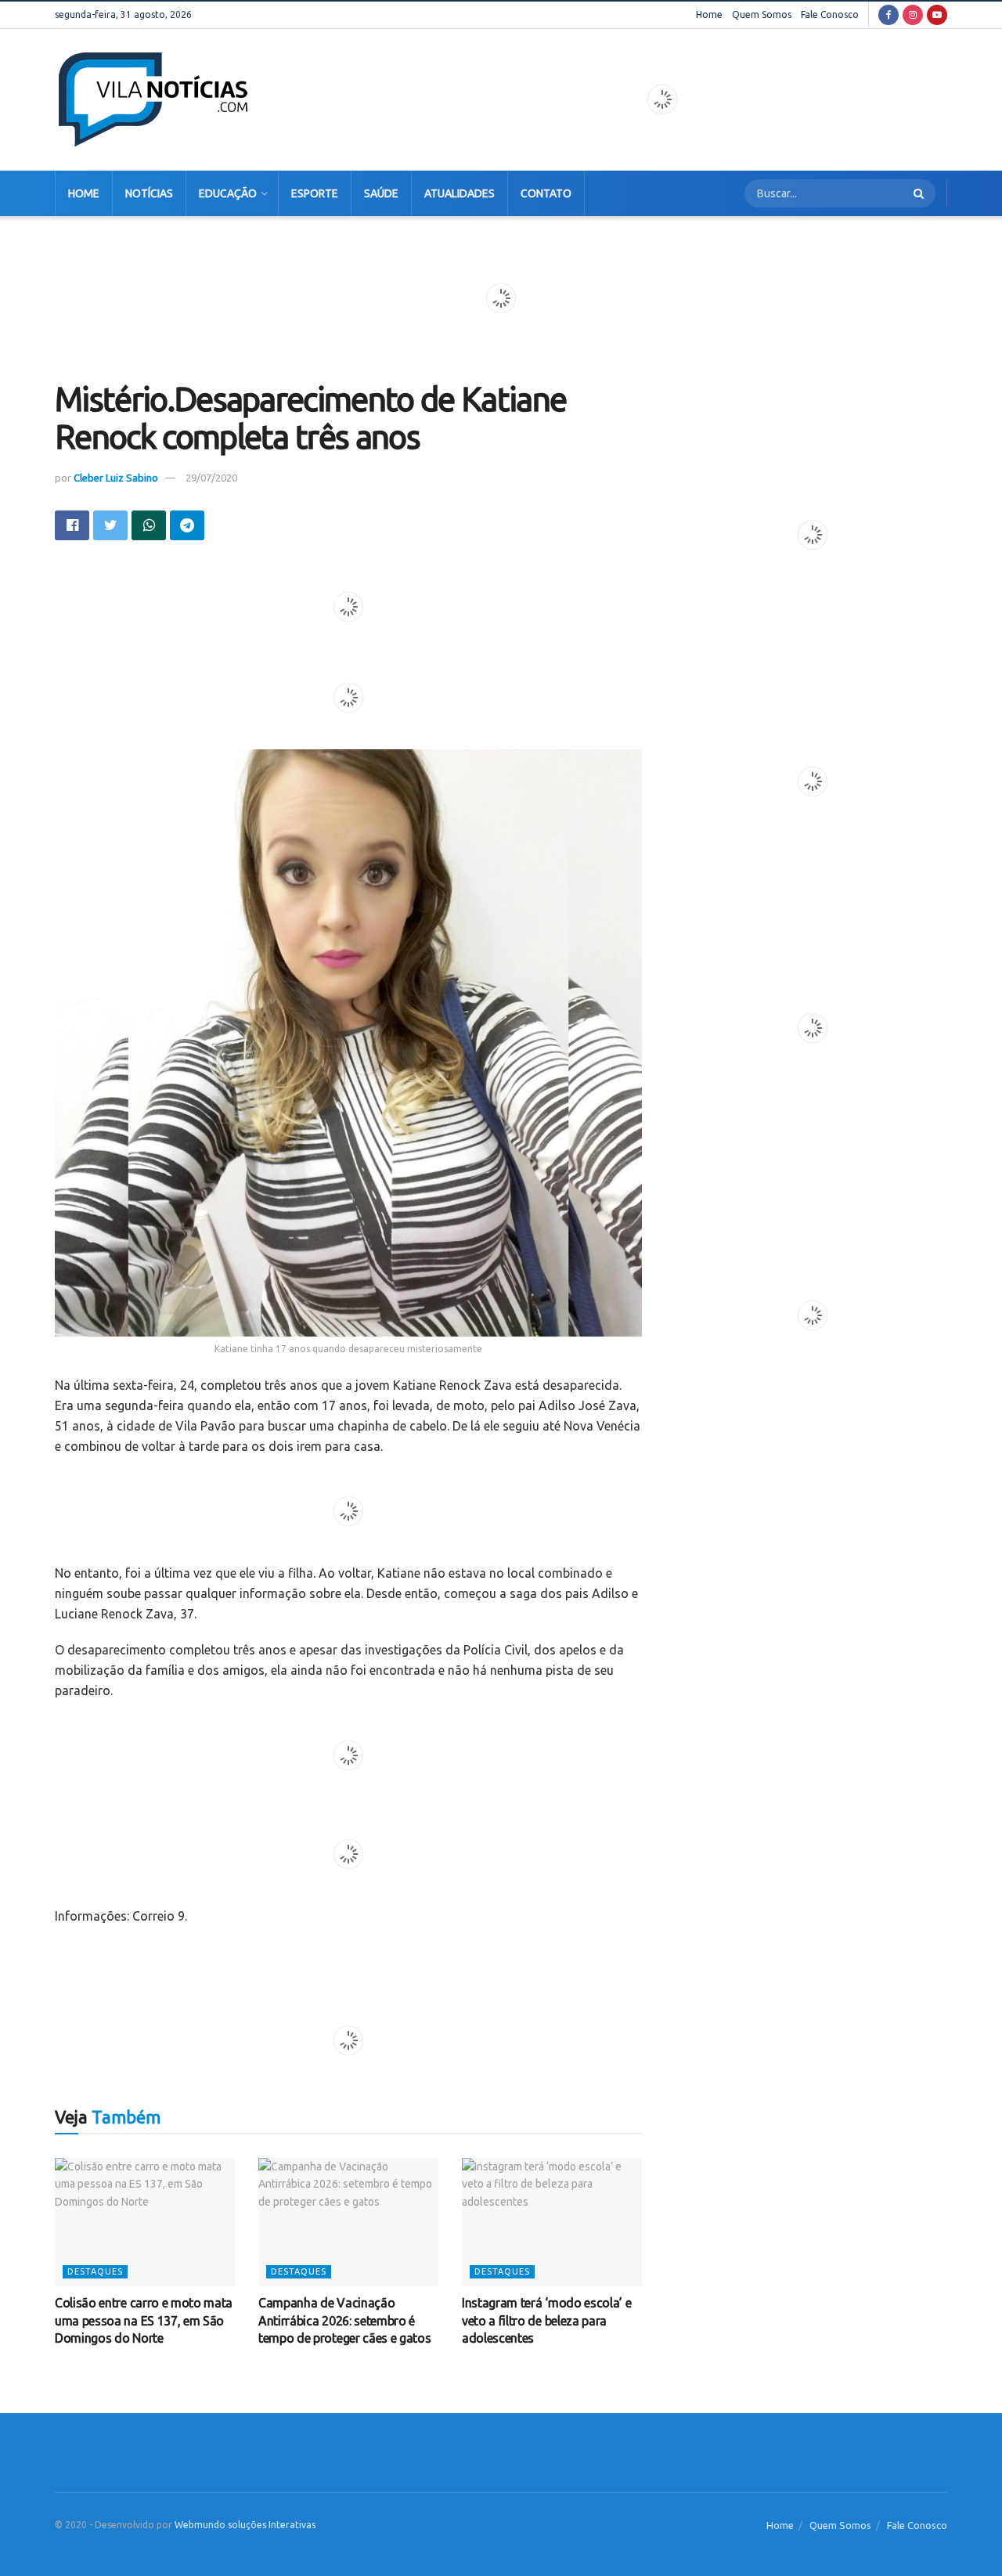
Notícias (149, 193)
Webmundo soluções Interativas (245, 2525)
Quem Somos (762, 14)
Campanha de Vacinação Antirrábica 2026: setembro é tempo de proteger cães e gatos (344, 2320)
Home (709, 14)
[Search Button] (921, 193)
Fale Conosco (830, 14)
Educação (228, 193)
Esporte (315, 193)
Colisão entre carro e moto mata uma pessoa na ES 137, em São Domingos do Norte (144, 2320)
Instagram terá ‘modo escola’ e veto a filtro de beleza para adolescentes (546, 2320)
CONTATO (546, 193)
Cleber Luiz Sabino (116, 478)
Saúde (381, 193)
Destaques (95, 2271)
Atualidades (460, 193)
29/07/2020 (211, 478)
